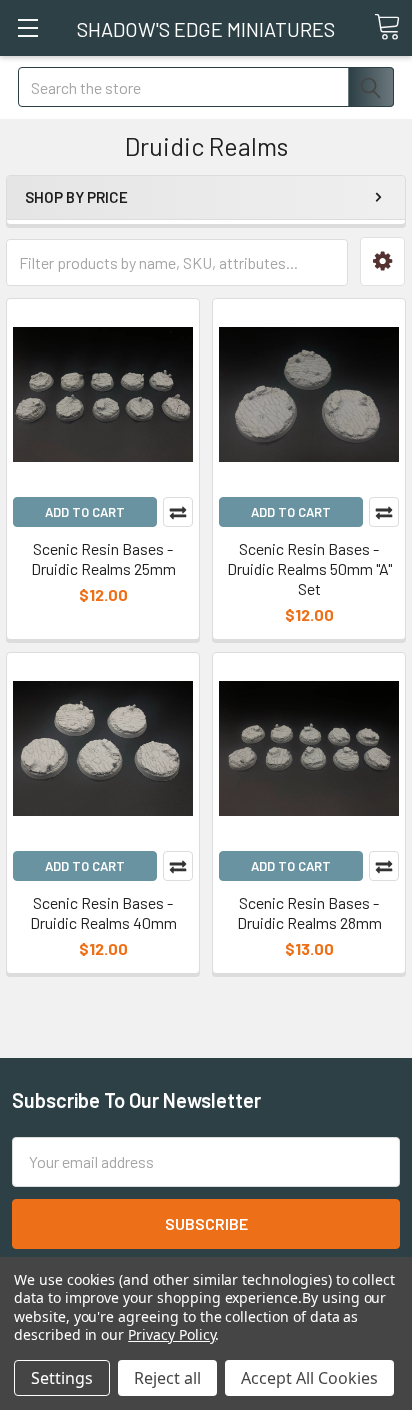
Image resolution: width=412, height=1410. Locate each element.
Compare (178, 512)
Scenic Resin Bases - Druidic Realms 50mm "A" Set (309, 568)
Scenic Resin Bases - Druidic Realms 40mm (103, 912)
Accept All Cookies (309, 1378)
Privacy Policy (171, 1334)
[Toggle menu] (27, 27)
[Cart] (387, 27)
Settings (62, 1378)
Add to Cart (85, 512)
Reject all (167, 1378)
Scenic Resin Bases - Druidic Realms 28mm (309, 912)
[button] (382, 261)
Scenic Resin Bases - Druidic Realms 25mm (103, 558)
